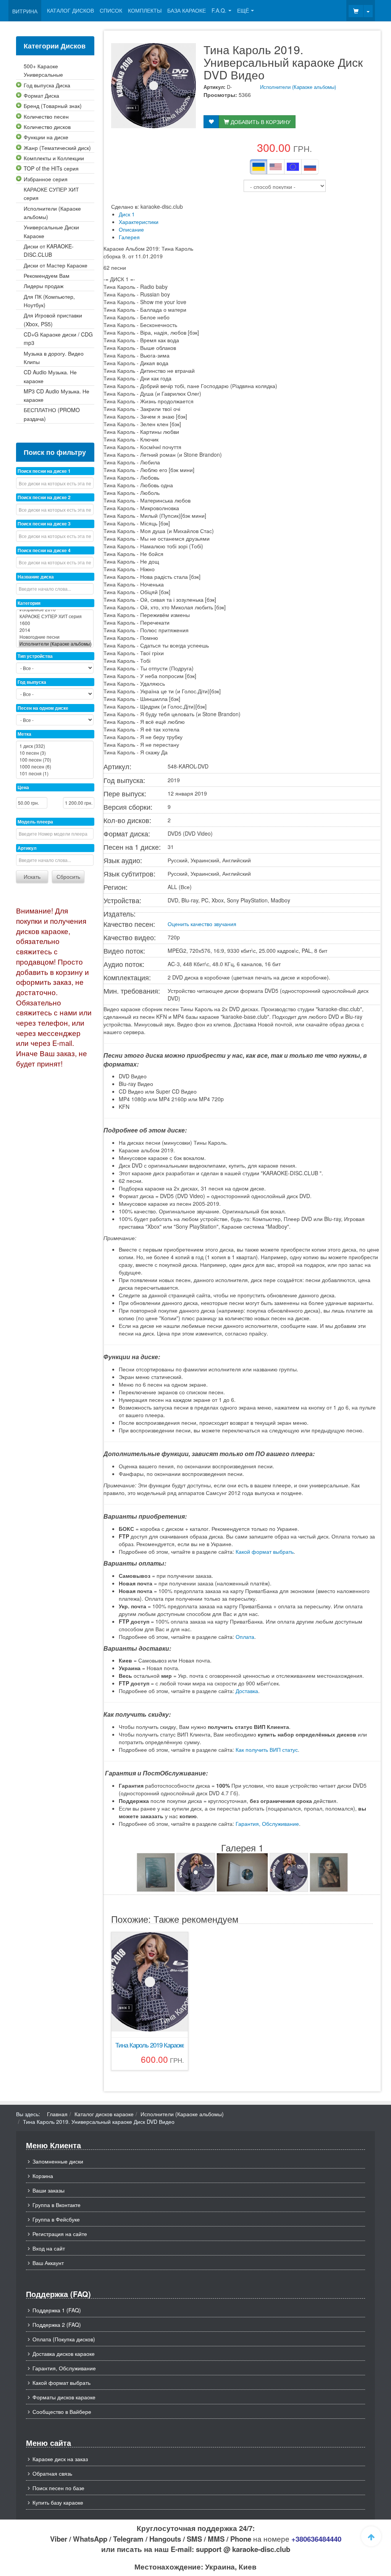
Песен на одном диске (43, 708)
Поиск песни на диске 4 (44, 550)
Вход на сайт (49, 2248)
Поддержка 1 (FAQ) (57, 2310)
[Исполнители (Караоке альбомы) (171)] (55, 644)
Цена (23, 787)
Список (111, 10)
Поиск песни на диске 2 (44, 497)
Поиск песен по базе (58, 2488)
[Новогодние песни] (55, 637)
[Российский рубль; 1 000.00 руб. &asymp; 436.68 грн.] (310, 167)
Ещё (243, 10)
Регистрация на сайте (60, 2234)
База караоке (187, 10)
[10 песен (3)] (55, 753)
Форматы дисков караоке (64, 2397)
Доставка (247, 1691)
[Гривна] (259, 167)
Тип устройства (35, 656)
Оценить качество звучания (202, 924)
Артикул (27, 848)
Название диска (36, 577)
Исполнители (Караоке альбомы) (298, 87)
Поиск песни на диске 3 (44, 524)
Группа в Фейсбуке (56, 2219)
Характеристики (139, 222)
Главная (57, 2114)
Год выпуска (32, 682)
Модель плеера (35, 822)
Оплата (245, 1637)
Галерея (129, 237)
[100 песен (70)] (55, 760)
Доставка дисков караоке (64, 2354)
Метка (24, 734)
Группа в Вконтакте (57, 2205)
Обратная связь (52, 2473)
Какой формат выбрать (265, 1551)
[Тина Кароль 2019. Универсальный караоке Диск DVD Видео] (156, 1872)
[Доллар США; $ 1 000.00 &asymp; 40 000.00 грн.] (276, 167)
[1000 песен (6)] (55, 767)
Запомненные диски (58, 2161)
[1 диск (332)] (55, 746)
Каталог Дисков (70, 10)
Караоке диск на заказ (60, 2459)
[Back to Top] (371, 2536)
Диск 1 (127, 214)
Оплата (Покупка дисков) (64, 2339)
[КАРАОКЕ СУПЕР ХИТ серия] (55, 616)
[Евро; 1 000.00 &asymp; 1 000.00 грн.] (293, 167)
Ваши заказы (48, 2190)
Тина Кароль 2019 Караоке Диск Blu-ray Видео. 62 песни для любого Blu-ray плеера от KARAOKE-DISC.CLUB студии (150, 2045)
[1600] (55, 623)
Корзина (43, 2176)
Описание (131, 229)
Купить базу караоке (58, 2502)
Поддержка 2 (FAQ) (57, 2325)
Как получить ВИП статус (267, 1750)
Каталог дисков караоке (104, 2114)
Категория (29, 603)
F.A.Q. (219, 10)
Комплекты (145, 10)
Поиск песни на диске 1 (44, 471)
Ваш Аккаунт (48, 2263)
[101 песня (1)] (55, 773)
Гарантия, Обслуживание (267, 1824)
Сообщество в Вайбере (62, 2412)
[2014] (55, 630)
